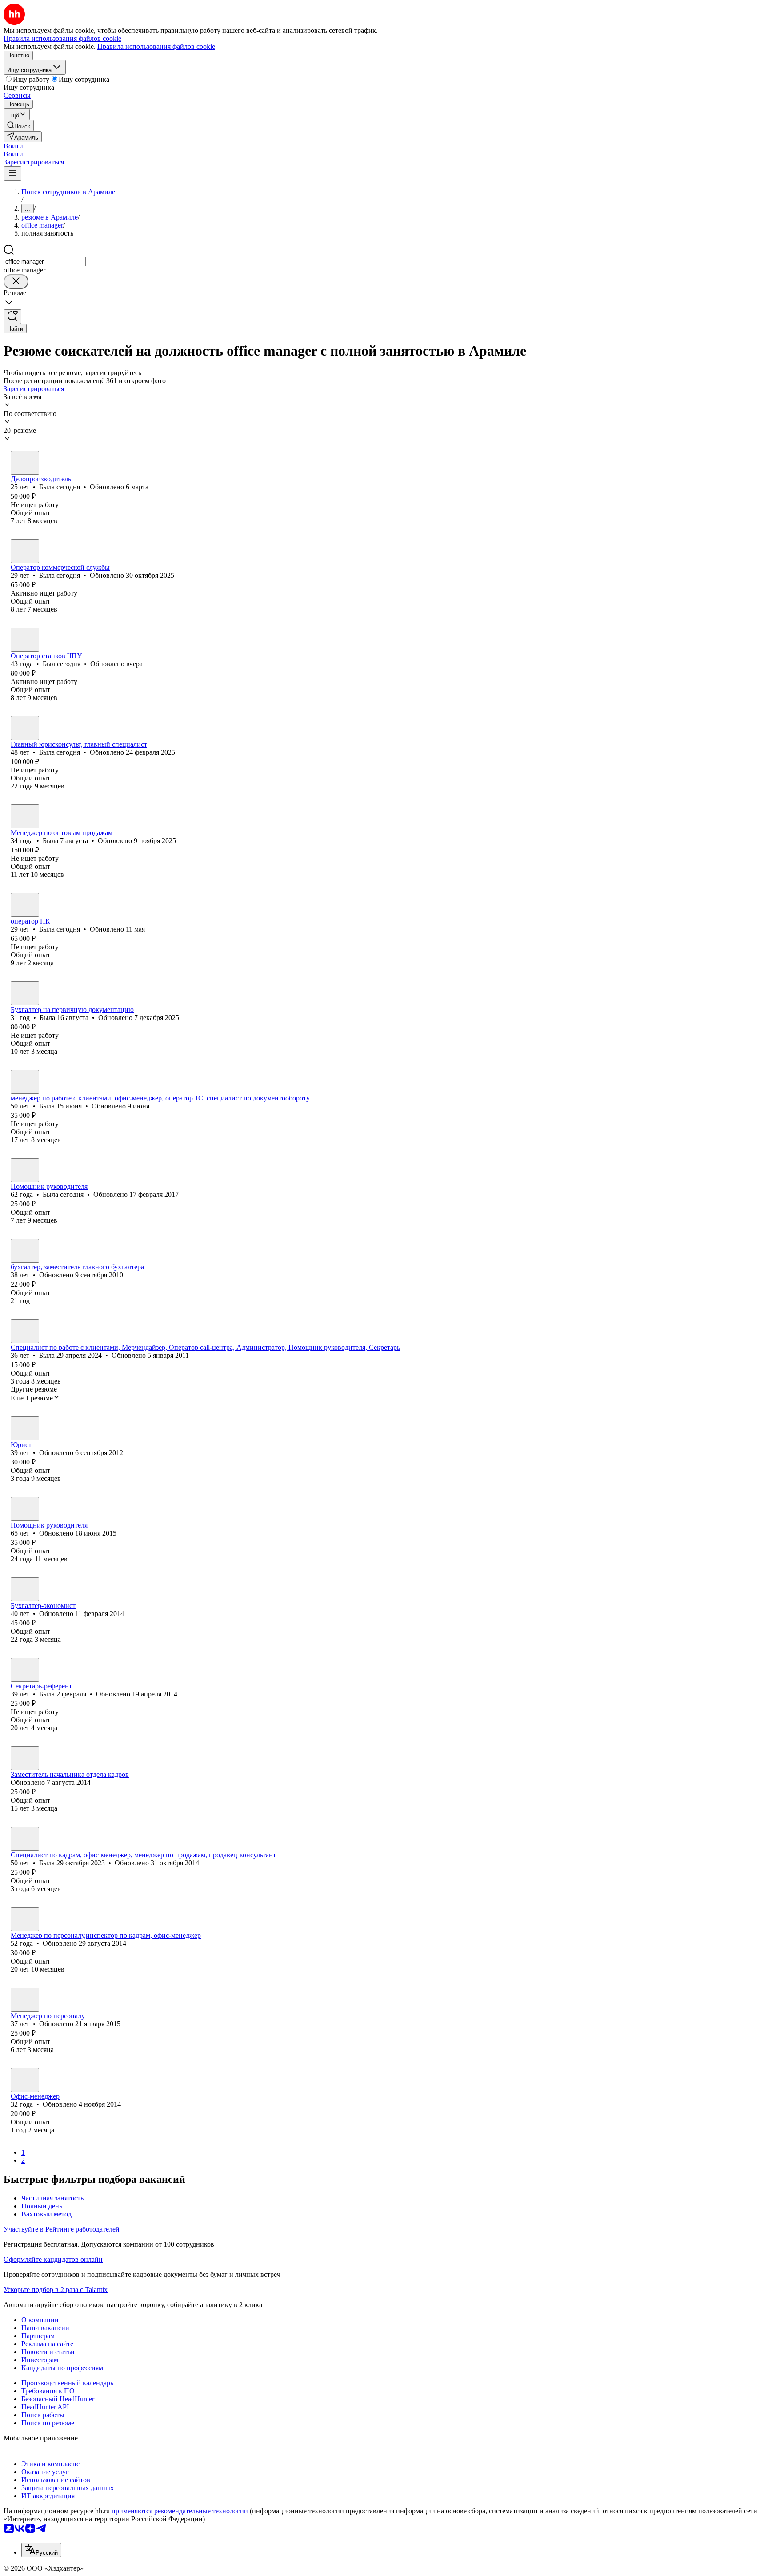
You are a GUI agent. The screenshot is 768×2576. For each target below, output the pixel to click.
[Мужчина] (25, 640)
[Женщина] (25, 463)
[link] (19, 126)
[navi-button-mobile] (12, 174)
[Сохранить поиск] (12, 317)
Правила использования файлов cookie (156, 46)
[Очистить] (16, 282)
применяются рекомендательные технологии (180, 2511)
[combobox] (45, 262)
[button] (13, 146)
